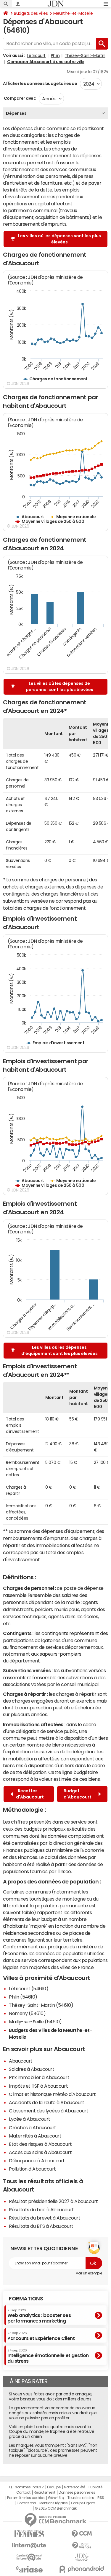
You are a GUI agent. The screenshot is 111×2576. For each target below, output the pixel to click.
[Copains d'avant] (29, 2557)
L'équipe (54, 2487)
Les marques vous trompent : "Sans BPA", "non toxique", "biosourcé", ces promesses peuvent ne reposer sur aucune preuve (53, 2450)
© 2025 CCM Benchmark (55, 2508)
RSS (101, 2498)
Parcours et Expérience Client (41, 2336)
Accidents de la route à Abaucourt (46, 2102)
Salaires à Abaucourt (32, 2069)
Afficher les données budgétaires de (40, 84)
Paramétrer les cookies (26, 2498)
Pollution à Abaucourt (32, 2169)
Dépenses (16, 113)
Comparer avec (19, 98)
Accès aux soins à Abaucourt (40, 2152)
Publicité (95, 2487)
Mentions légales (53, 2503)
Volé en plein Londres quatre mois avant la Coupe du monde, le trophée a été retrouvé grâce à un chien (52, 2432)
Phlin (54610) (23, 1997)
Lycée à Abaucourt (30, 2119)
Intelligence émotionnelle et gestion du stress (48, 2356)
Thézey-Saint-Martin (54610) (41, 2005)
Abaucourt (21, 2061)
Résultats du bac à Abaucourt (41, 2210)
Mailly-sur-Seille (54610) (35, 2022)
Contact (23, 2492)
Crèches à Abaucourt (33, 2127)
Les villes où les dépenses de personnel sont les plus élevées (59, 686)
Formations (26, 2299)
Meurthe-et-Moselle (73, 13)
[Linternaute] (29, 2545)
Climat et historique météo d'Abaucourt (52, 2094)
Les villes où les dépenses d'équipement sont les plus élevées (59, 1350)
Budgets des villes (31, 13)
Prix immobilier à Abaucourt (39, 2077)
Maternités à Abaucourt (35, 2136)
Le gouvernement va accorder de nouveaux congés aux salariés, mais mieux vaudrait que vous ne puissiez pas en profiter (53, 2413)
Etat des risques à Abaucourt (40, 2144)
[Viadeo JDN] (82, 2557)
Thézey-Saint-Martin (85, 55)
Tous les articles (81, 2498)
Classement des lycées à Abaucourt (49, 2111)
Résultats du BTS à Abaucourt (41, 2226)
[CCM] (82, 2534)
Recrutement (45, 2492)
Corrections (26, 2503)
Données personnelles (77, 2492)
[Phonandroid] (82, 2569)
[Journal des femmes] (29, 2534)
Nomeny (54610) (27, 2013)
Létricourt (36, 55)
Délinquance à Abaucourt (37, 2161)
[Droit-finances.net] (82, 2546)
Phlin (55, 55)
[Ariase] (29, 2569)
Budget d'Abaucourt (78, 1794)
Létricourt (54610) (29, 1989)
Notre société (75, 2487)
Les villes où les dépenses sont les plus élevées (59, 239)
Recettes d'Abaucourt (30, 1794)
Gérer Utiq (56, 2498)
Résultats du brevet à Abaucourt (45, 2218)
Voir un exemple (89, 2273)
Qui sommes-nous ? (26, 2487)
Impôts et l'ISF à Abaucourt (38, 2086)
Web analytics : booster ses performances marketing (39, 2316)
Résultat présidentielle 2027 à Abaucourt (53, 2201)
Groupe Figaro (83, 2503)
